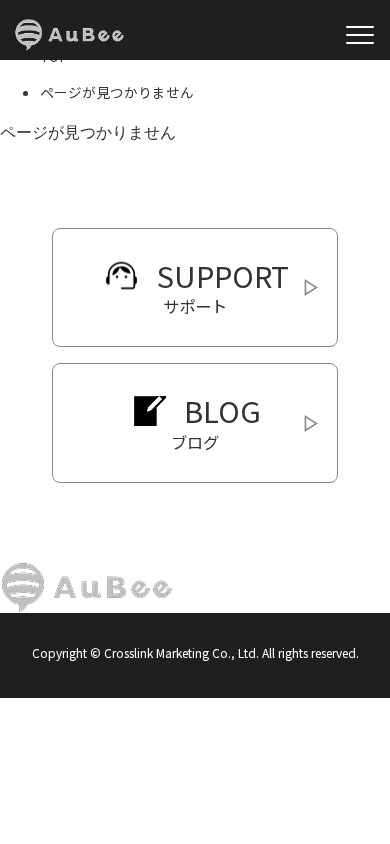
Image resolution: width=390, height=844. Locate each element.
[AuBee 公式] (69, 35)
